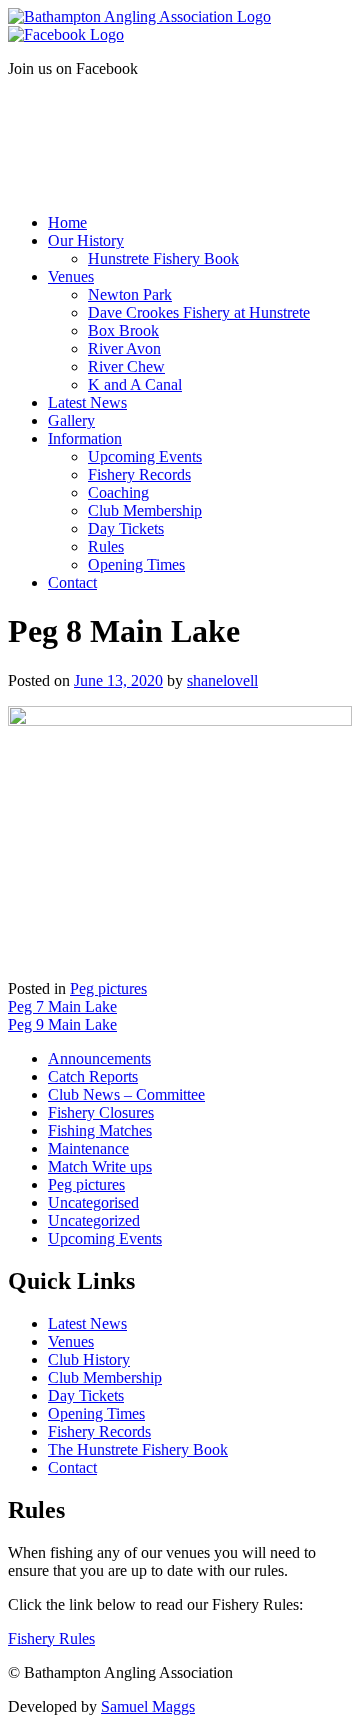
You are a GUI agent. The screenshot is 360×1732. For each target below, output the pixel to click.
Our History (86, 240)
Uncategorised (93, 1202)
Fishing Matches (100, 1130)
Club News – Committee (126, 1094)
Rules (106, 546)
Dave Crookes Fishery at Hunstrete (199, 312)
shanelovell (222, 680)
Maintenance (88, 1148)
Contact (72, 582)
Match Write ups (100, 1166)
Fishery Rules (51, 1638)
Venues (71, 276)
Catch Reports (93, 1076)
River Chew (126, 366)
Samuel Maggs (148, 1706)
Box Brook (123, 330)
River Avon (124, 348)
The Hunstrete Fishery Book (138, 1449)
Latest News (87, 402)
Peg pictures (108, 988)
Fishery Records (139, 474)
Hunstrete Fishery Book (163, 258)
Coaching (118, 492)
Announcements (99, 1058)
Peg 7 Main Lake (62, 1006)
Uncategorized (94, 1220)
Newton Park (130, 294)
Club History (89, 1359)
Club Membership (145, 510)
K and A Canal (135, 384)
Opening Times (136, 564)
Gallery (71, 420)
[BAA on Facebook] (66, 34)
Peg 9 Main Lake (62, 1024)
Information (85, 438)
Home (67, 222)
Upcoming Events (145, 456)
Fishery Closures (101, 1112)
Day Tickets (126, 528)
